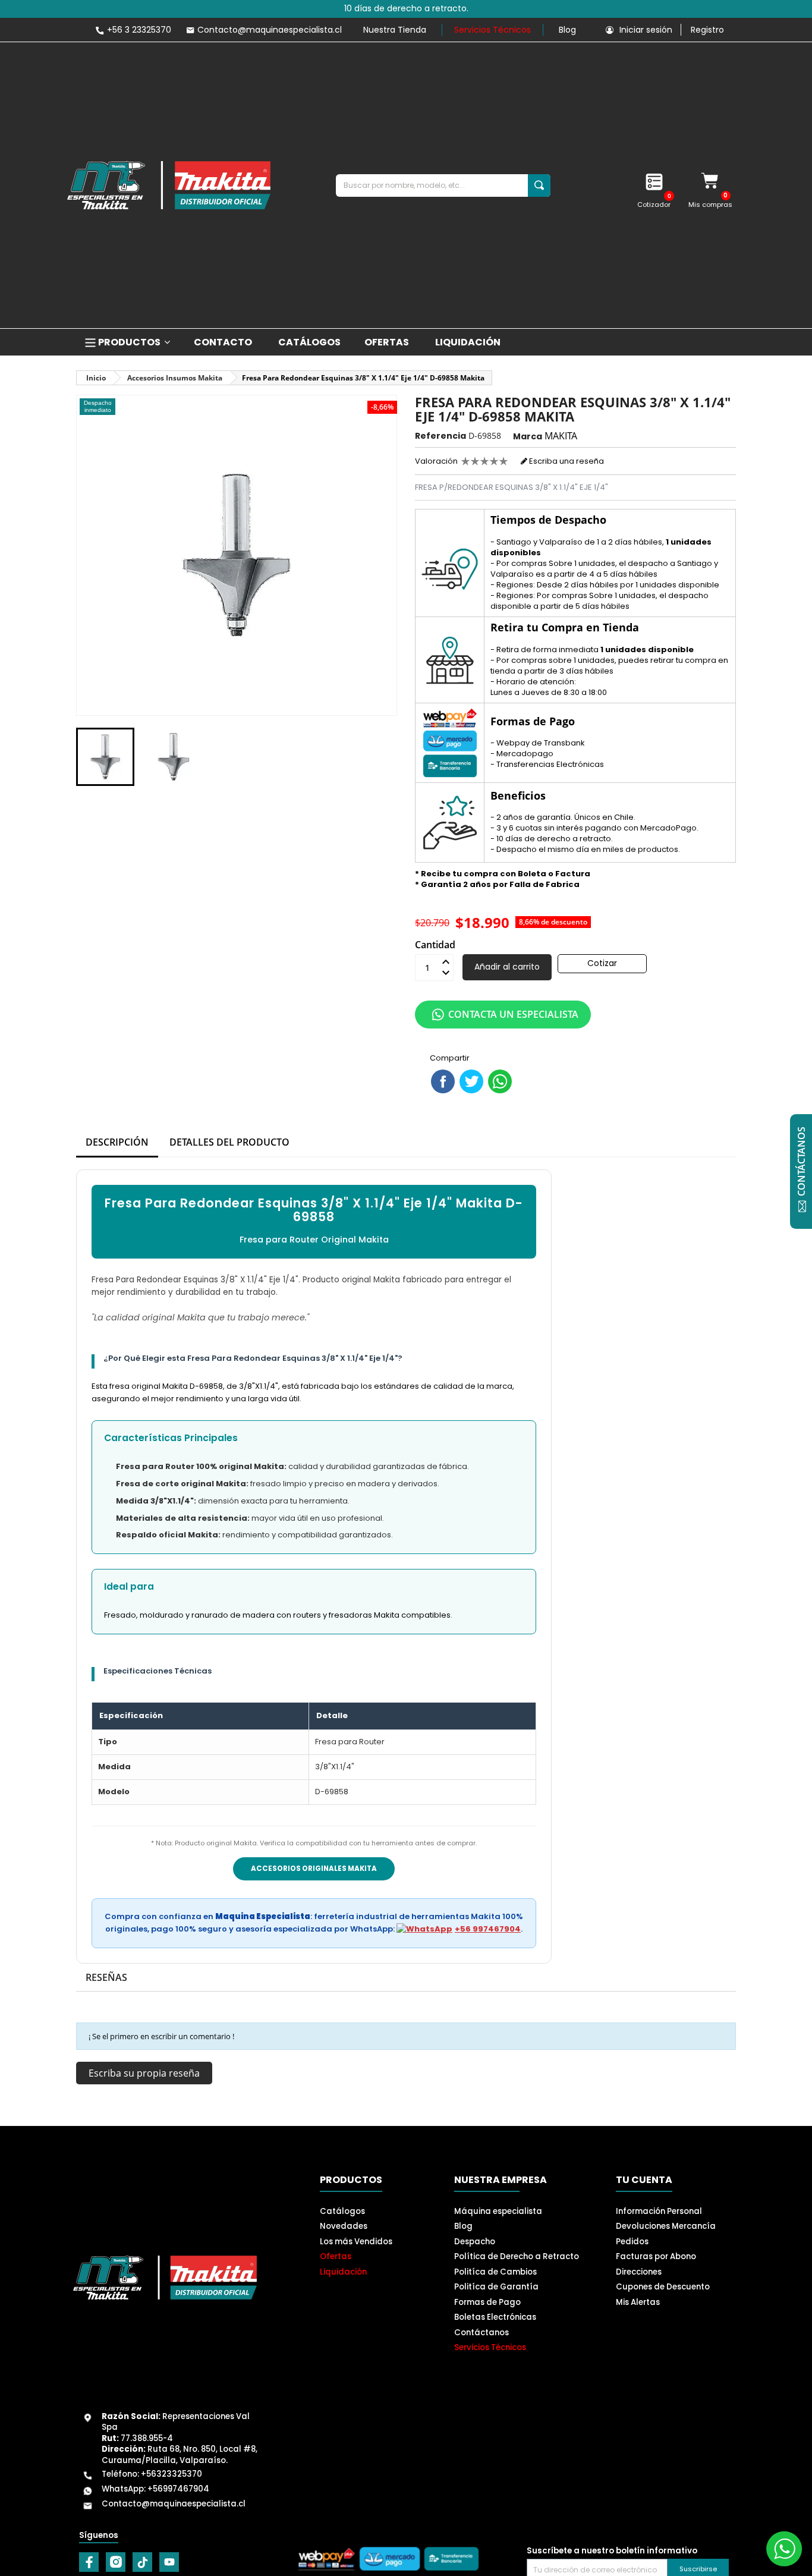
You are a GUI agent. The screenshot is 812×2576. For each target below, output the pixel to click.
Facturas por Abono (656, 2256)
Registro (707, 30)
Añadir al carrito (507, 967)
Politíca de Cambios (495, 2272)
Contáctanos (481, 2333)
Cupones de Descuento (663, 2287)
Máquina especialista (498, 2211)
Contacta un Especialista (513, 1014)
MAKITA (561, 436)
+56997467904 (178, 2489)
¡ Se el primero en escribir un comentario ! (161, 2036)
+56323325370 (171, 2474)
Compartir (443, 1081)
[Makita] (169, 185)
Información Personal (659, 2211)
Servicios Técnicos (492, 30)
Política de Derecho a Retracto (517, 2256)
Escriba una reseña (566, 461)
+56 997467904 (488, 1929)
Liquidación (343, 2272)
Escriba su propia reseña (144, 2073)
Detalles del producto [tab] (229, 1142)
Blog (567, 30)
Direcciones (639, 2272)
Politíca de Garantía (496, 2287)
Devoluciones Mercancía (666, 2226)
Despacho (475, 2242)
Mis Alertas (638, 2302)
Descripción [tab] (117, 1142)
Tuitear (471, 1081)
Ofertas (336, 2256)
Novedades (344, 2226)
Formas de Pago (487, 2302)
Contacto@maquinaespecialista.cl (174, 2504)
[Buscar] (539, 185)
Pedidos (632, 2242)
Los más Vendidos (356, 2242)
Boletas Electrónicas (495, 2317)
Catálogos (342, 2211)
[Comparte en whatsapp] (500, 1081)
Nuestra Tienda (395, 30)
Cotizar (602, 963)
